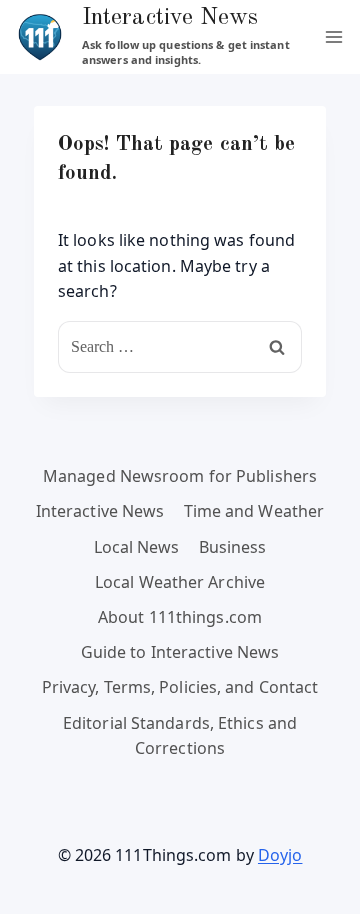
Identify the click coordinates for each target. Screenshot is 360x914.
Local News (137, 547)
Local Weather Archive (180, 582)
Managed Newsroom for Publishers (180, 476)
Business (233, 547)
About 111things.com (180, 617)
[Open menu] (333, 36)
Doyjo (280, 855)
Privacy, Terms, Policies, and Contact (180, 687)
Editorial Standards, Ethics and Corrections (180, 736)
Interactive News (100, 511)
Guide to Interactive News (180, 652)
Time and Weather (254, 511)
